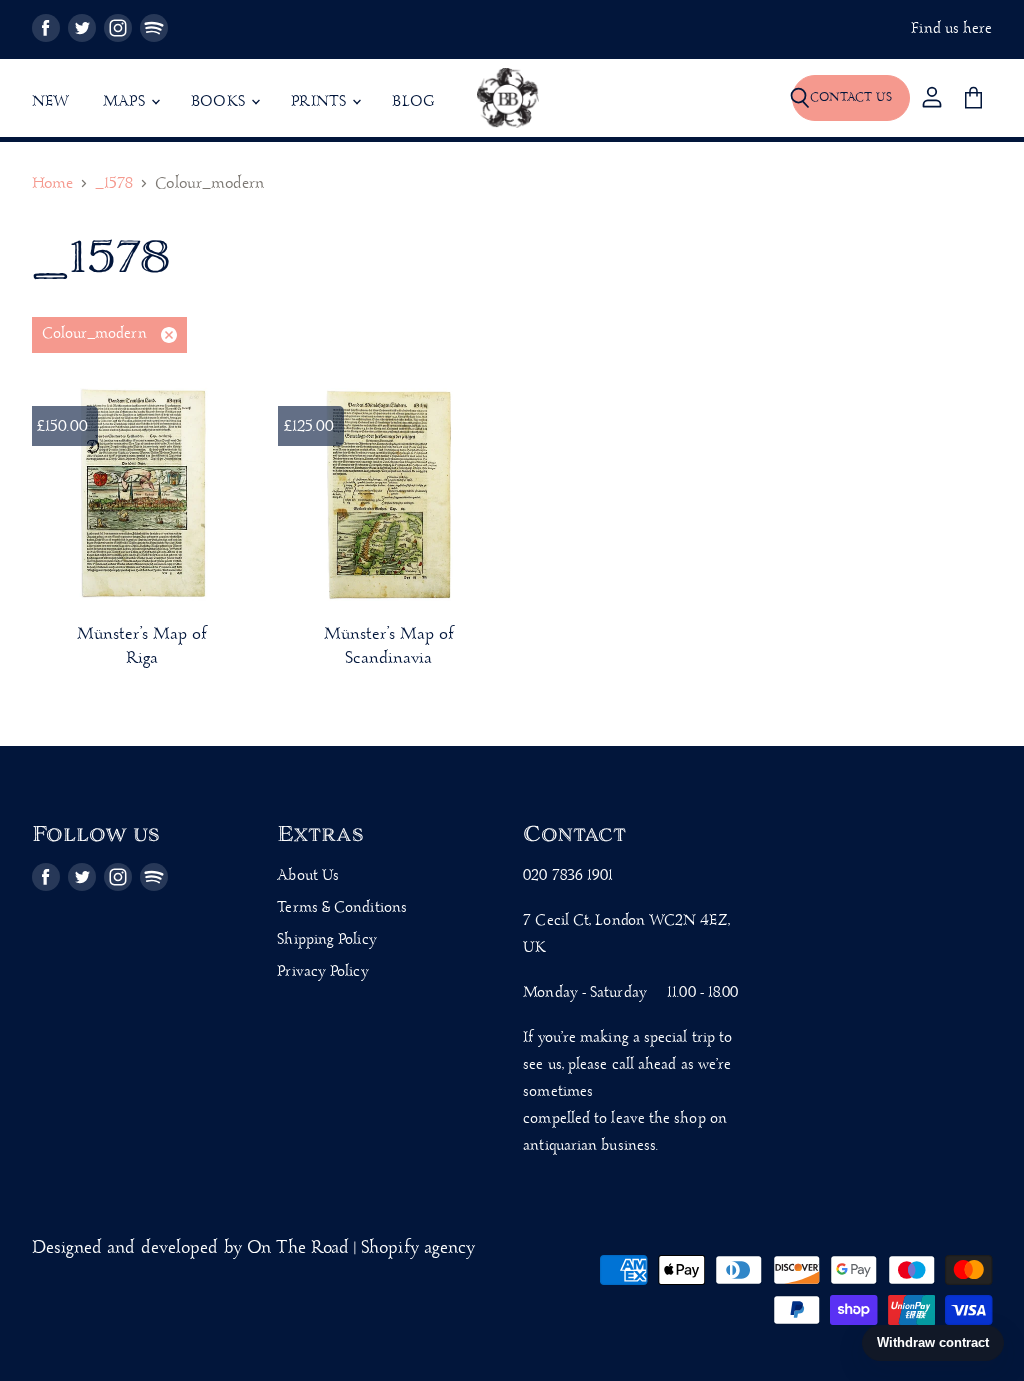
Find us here (951, 29)
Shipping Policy (326, 940)
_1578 (114, 184)
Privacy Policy (322, 972)
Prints (320, 102)
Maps (126, 102)
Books (220, 102)
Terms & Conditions (342, 908)
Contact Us (851, 97)
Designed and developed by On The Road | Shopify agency (254, 1248)
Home (52, 184)
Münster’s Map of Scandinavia (389, 647)
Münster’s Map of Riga (142, 647)
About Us (308, 876)
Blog (413, 102)
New (51, 102)
